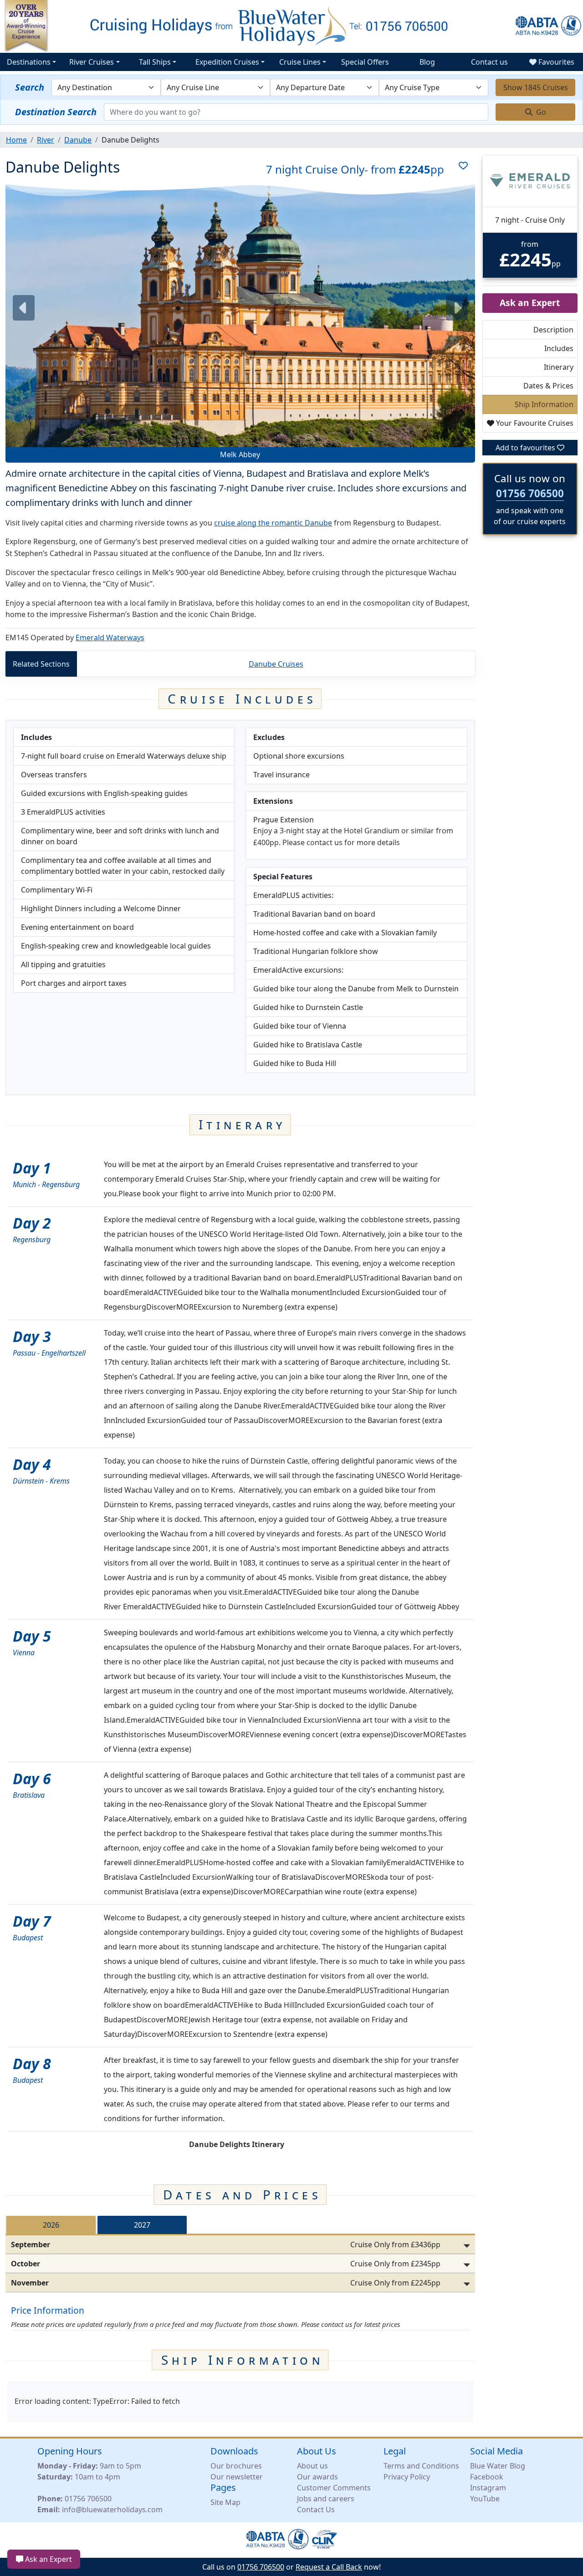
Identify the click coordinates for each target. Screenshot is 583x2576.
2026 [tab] (51, 2225)
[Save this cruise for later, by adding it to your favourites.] (460, 169)
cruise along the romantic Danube (273, 523)
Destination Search (56, 112)
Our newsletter (237, 2477)
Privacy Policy (407, 2477)
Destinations (29, 62)
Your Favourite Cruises (534, 423)
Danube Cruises (276, 664)
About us (312, 2466)
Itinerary (559, 367)
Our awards (317, 2477)
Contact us (489, 62)
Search (30, 87)
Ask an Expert (48, 2559)
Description (553, 330)
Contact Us (316, 2510)
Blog (427, 62)
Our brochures (236, 2466)
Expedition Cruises (227, 62)
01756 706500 (530, 493)
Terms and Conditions (421, 2466)
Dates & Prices (548, 386)
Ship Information (544, 404)
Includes (559, 348)
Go (540, 112)
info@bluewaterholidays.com (112, 2510)
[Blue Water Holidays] (291, 26)
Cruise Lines (300, 62)
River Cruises (92, 62)
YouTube (485, 2499)
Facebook (487, 2477)
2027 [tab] (142, 2225)
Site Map (225, 2502)
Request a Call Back (329, 2567)
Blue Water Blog (498, 2466)
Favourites (555, 62)
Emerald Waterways (110, 638)
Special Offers (365, 62)
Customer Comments (334, 2488)
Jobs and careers (326, 2499)
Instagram (488, 2488)
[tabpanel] (240, 2264)
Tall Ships (155, 62)
